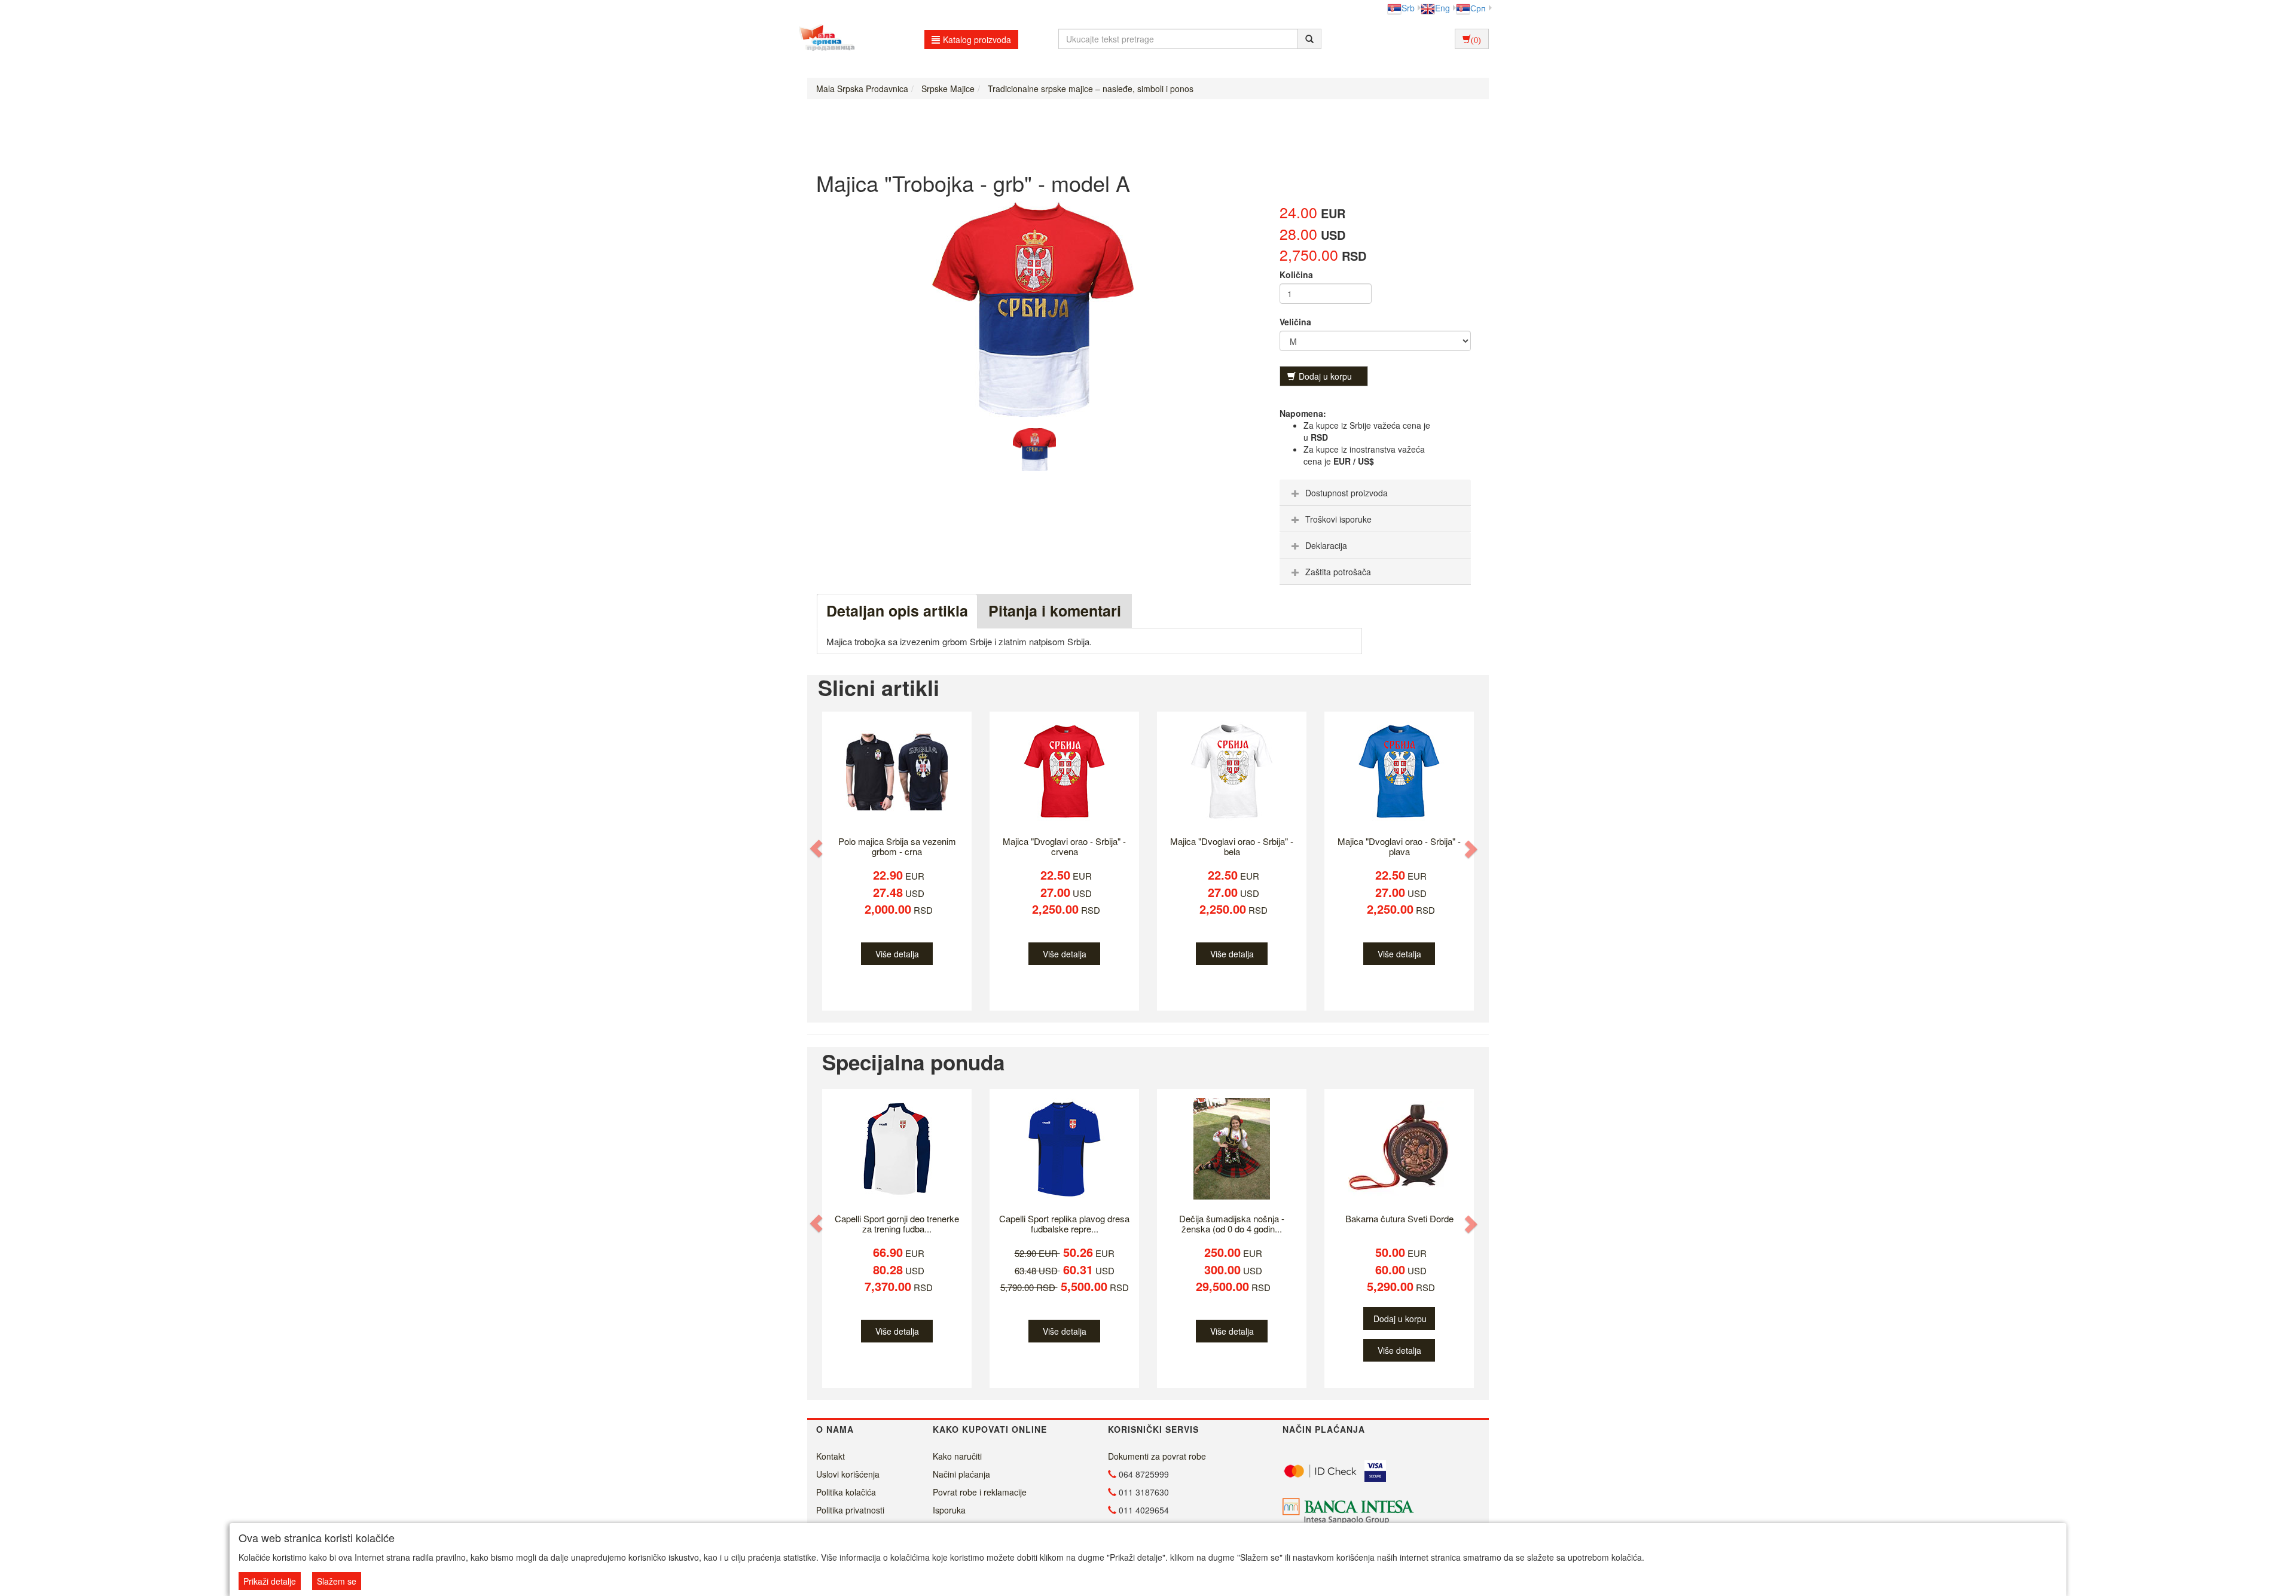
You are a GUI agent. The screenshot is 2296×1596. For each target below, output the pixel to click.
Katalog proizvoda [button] (977, 39)
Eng (1442, 8)
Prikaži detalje (270, 1581)
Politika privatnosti (850, 1510)
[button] (817, 849)
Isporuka (949, 1510)
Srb (1408, 8)
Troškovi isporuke (1338, 519)
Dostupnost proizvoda (1347, 493)
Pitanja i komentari (1055, 611)
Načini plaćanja (961, 1474)
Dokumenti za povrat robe (1157, 1456)
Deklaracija (1326, 545)
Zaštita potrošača (1338, 572)
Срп (1478, 8)
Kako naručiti (957, 1456)
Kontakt (831, 1456)
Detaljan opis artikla (897, 611)
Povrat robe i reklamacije (980, 1492)
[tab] (1375, 493)
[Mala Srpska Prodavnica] (824, 39)
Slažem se (337, 1581)
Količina (1296, 274)
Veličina (1295, 322)
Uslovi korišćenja (848, 1474)
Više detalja (897, 954)
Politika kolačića (846, 1492)
